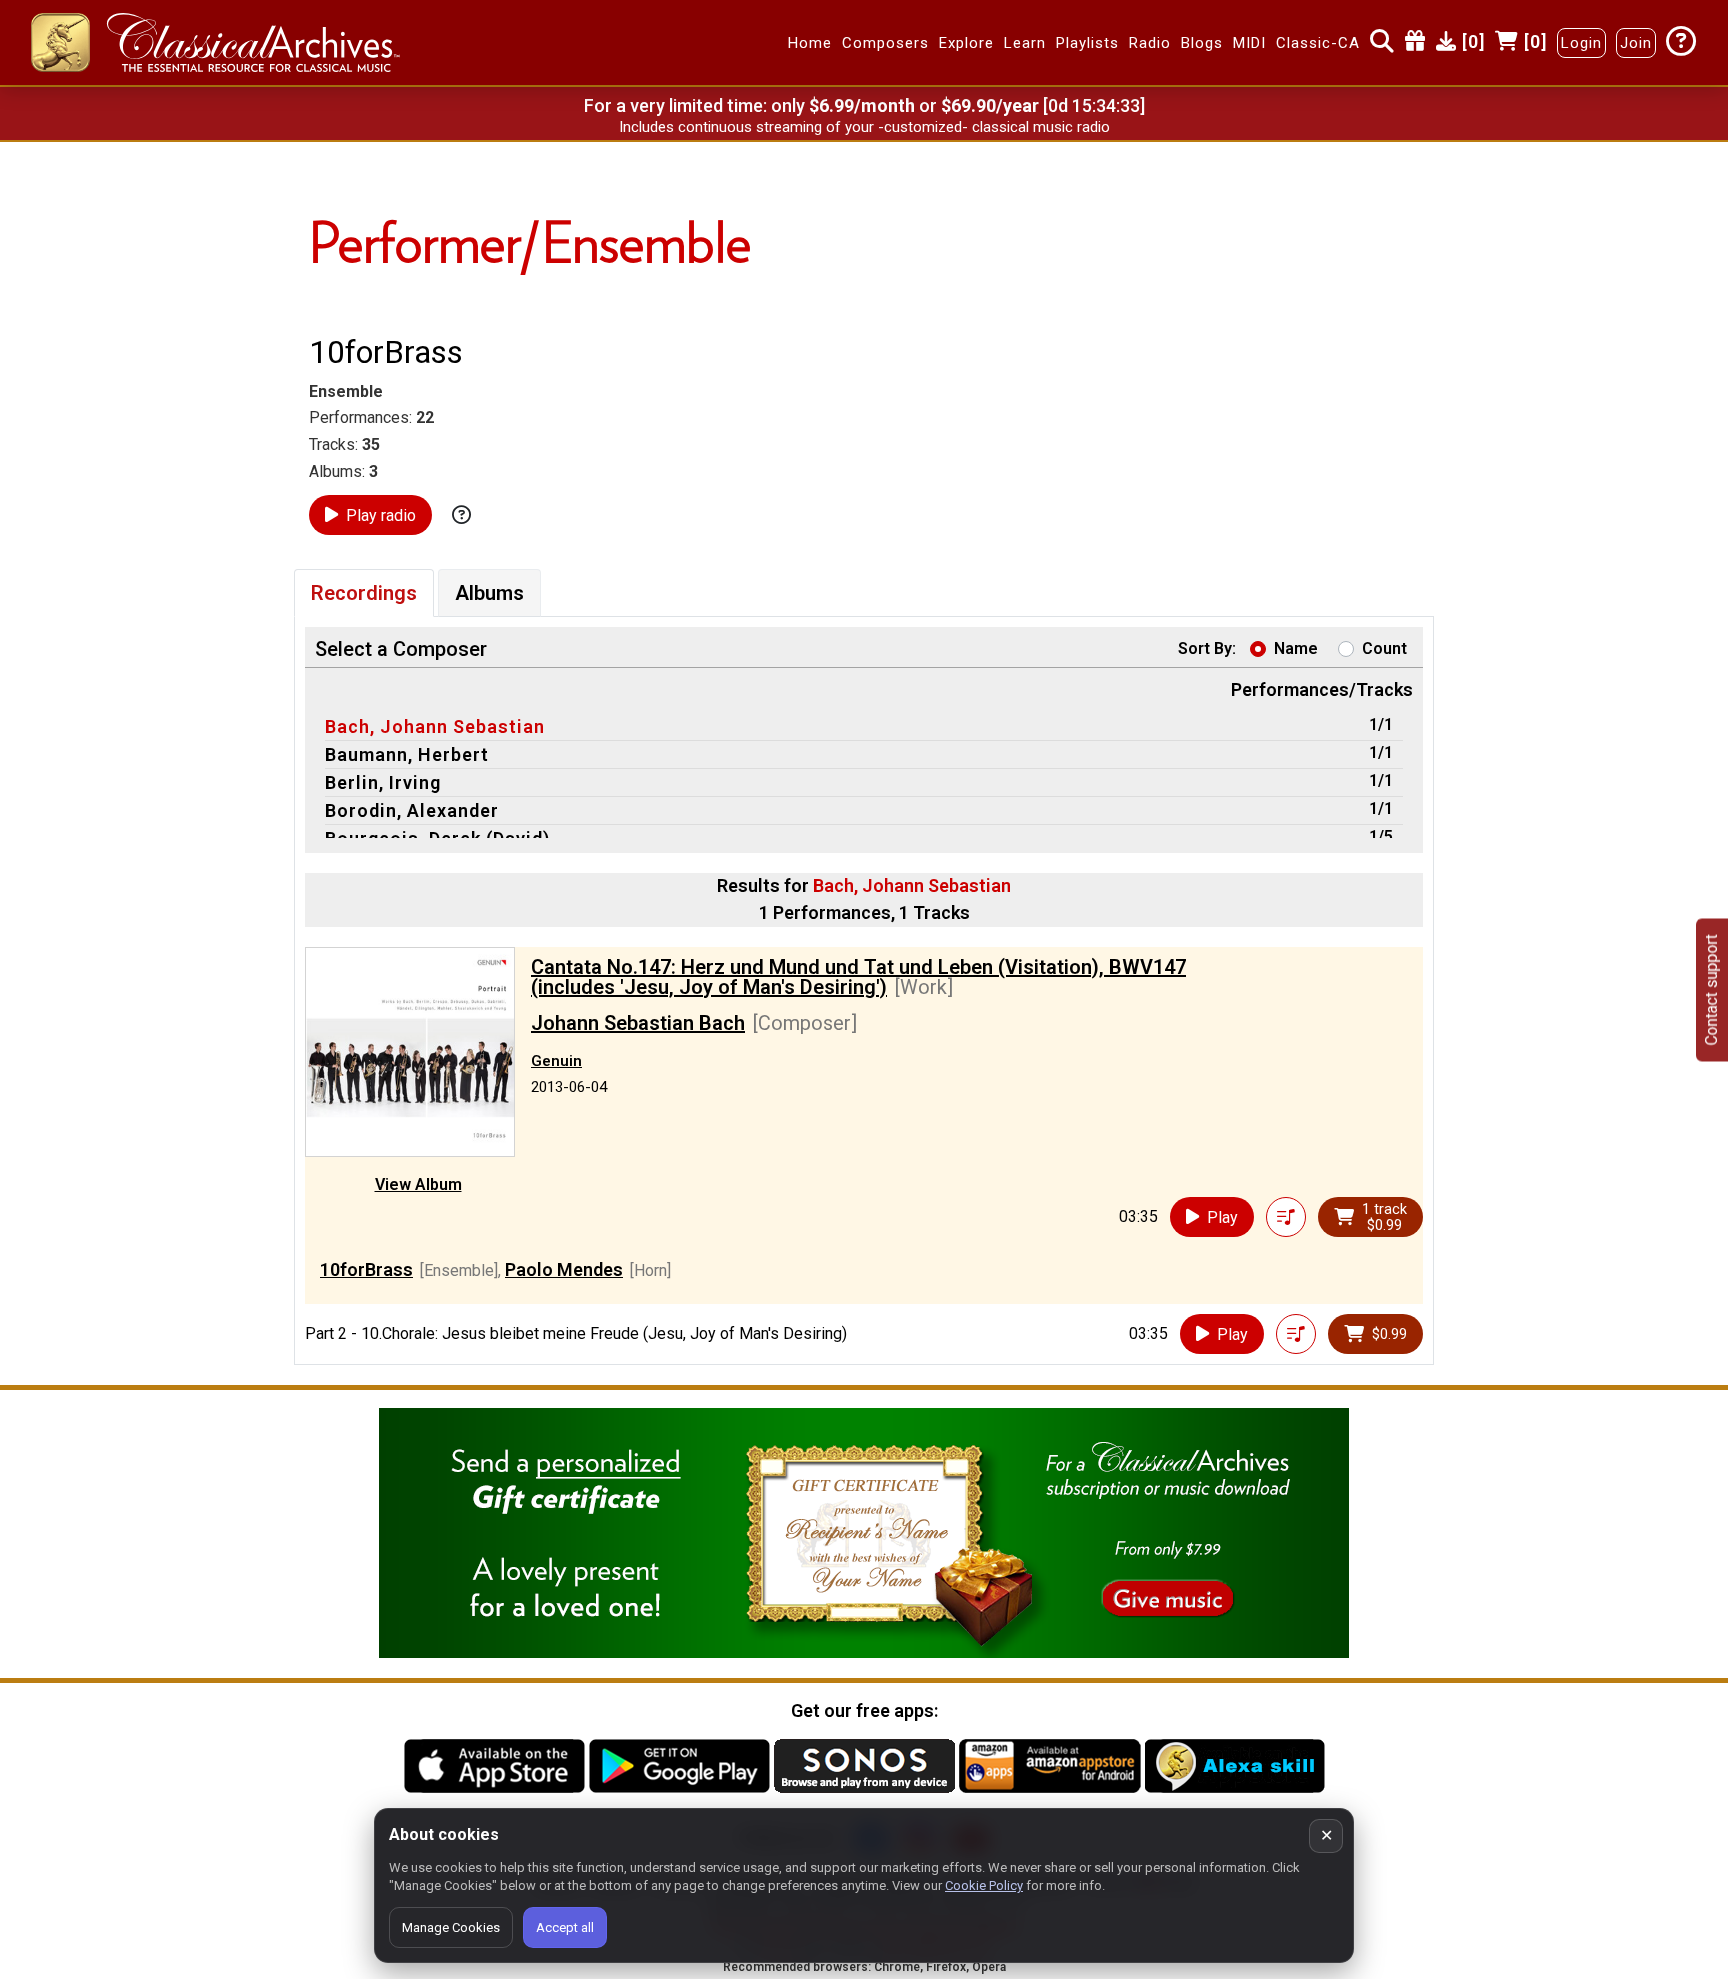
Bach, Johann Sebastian (435, 726)
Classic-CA (1318, 43)
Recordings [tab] (364, 593)
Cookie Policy (984, 1885)
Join (1636, 43)
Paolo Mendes (564, 1269)
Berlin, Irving (383, 782)
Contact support (1711, 989)
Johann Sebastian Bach (638, 1023)
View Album (418, 1184)
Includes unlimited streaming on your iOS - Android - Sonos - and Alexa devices (864, 127)
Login (1581, 43)
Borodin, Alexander (412, 810)
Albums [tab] (489, 593)
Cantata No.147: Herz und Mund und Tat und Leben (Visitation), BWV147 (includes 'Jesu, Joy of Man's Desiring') (858, 977)
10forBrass (366, 1269)
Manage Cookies (451, 1927)
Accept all (565, 1927)
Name (1296, 648)
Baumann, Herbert (407, 754)
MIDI (1249, 43)
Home (810, 43)
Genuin (556, 1061)
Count (1384, 648)
